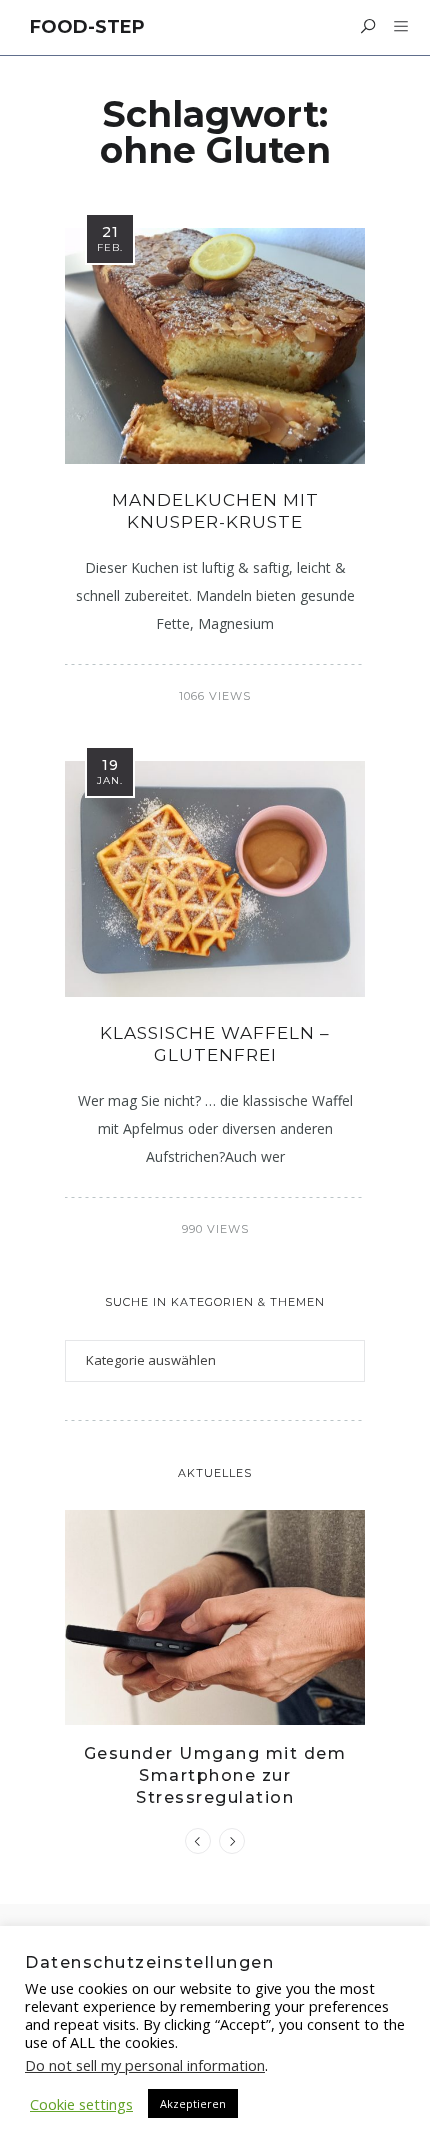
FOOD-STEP (87, 27)
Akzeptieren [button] (193, 2103)
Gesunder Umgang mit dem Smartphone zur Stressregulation (215, 1776)
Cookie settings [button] (81, 2104)
